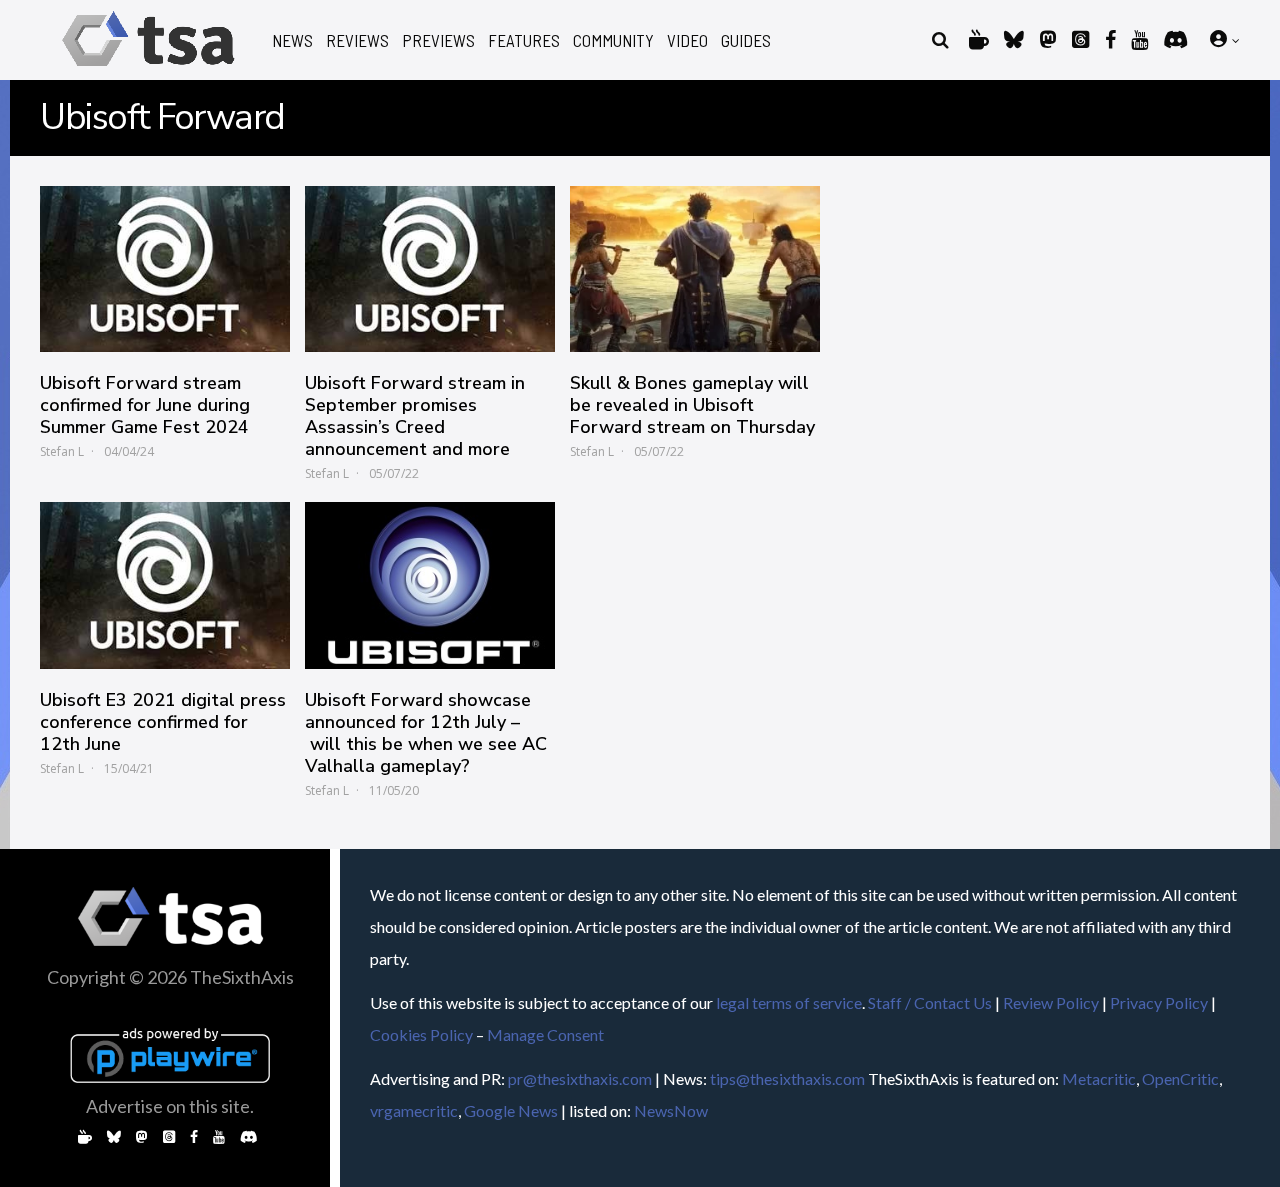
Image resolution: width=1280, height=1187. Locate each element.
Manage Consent (545, 1034)
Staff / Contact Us (930, 1002)
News (292, 40)
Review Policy (1051, 1002)
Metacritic (1099, 1078)
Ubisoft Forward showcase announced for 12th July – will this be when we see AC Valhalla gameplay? (426, 733)
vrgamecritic (414, 1110)
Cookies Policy (421, 1034)
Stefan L (62, 451)
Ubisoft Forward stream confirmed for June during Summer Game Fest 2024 (145, 405)
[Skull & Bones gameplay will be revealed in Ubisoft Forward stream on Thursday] (695, 269)
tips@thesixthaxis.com (787, 1078)
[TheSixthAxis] (148, 69)
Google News (511, 1110)
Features (524, 40)
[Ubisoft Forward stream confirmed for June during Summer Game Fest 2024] (165, 269)
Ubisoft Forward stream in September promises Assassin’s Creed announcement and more (415, 416)
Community (613, 40)
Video (687, 40)
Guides (746, 40)
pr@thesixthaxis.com (580, 1078)
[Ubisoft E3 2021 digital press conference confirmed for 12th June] (165, 585)
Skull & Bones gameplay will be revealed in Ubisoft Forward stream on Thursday (692, 405)
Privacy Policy (1159, 1002)
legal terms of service (789, 1002)
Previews (438, 40)
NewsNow (671, 1110)
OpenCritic (1180, 1078)
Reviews (357, 40)
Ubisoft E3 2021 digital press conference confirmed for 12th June (163, 722)
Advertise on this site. (170, 1106)
